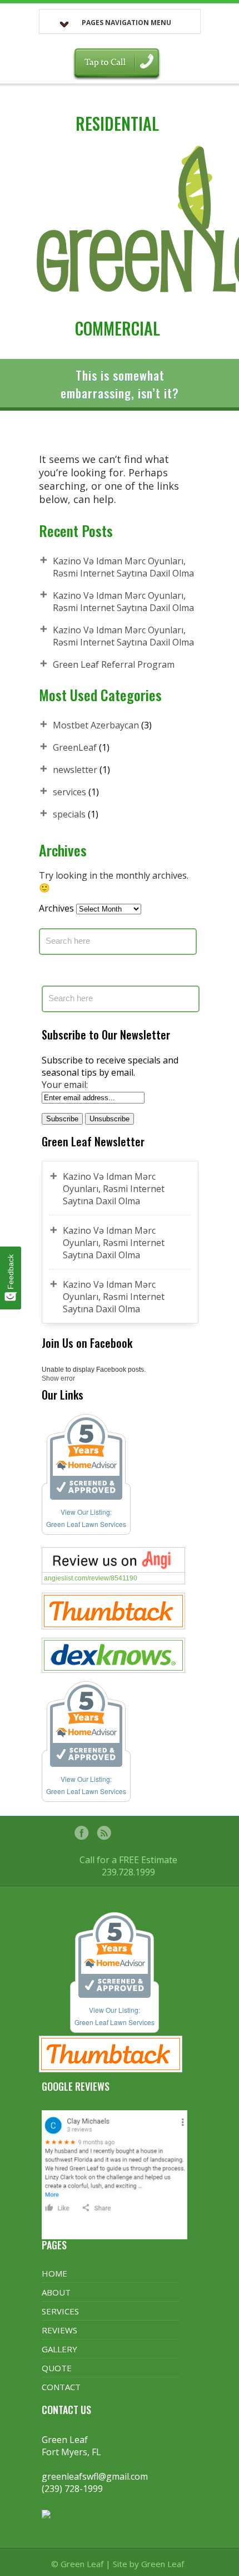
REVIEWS (59, 2330)
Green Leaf (163, 2564)
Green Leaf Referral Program (114, 664)
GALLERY (59, 2349)
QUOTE (57, 2368)
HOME (54, 2273)
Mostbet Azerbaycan (96, 725)
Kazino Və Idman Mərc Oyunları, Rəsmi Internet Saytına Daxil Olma (123, 567)
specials (69, 814)
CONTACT (61, 2387)
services (69, 792)
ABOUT (56, 2292)
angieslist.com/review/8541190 (91, 1578)
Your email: (65, 1085)
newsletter (75, 770)
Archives (56, 908)
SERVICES (60, 2311)
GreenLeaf (75, 747)
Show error (58, 1378)
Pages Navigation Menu (126, 23)
